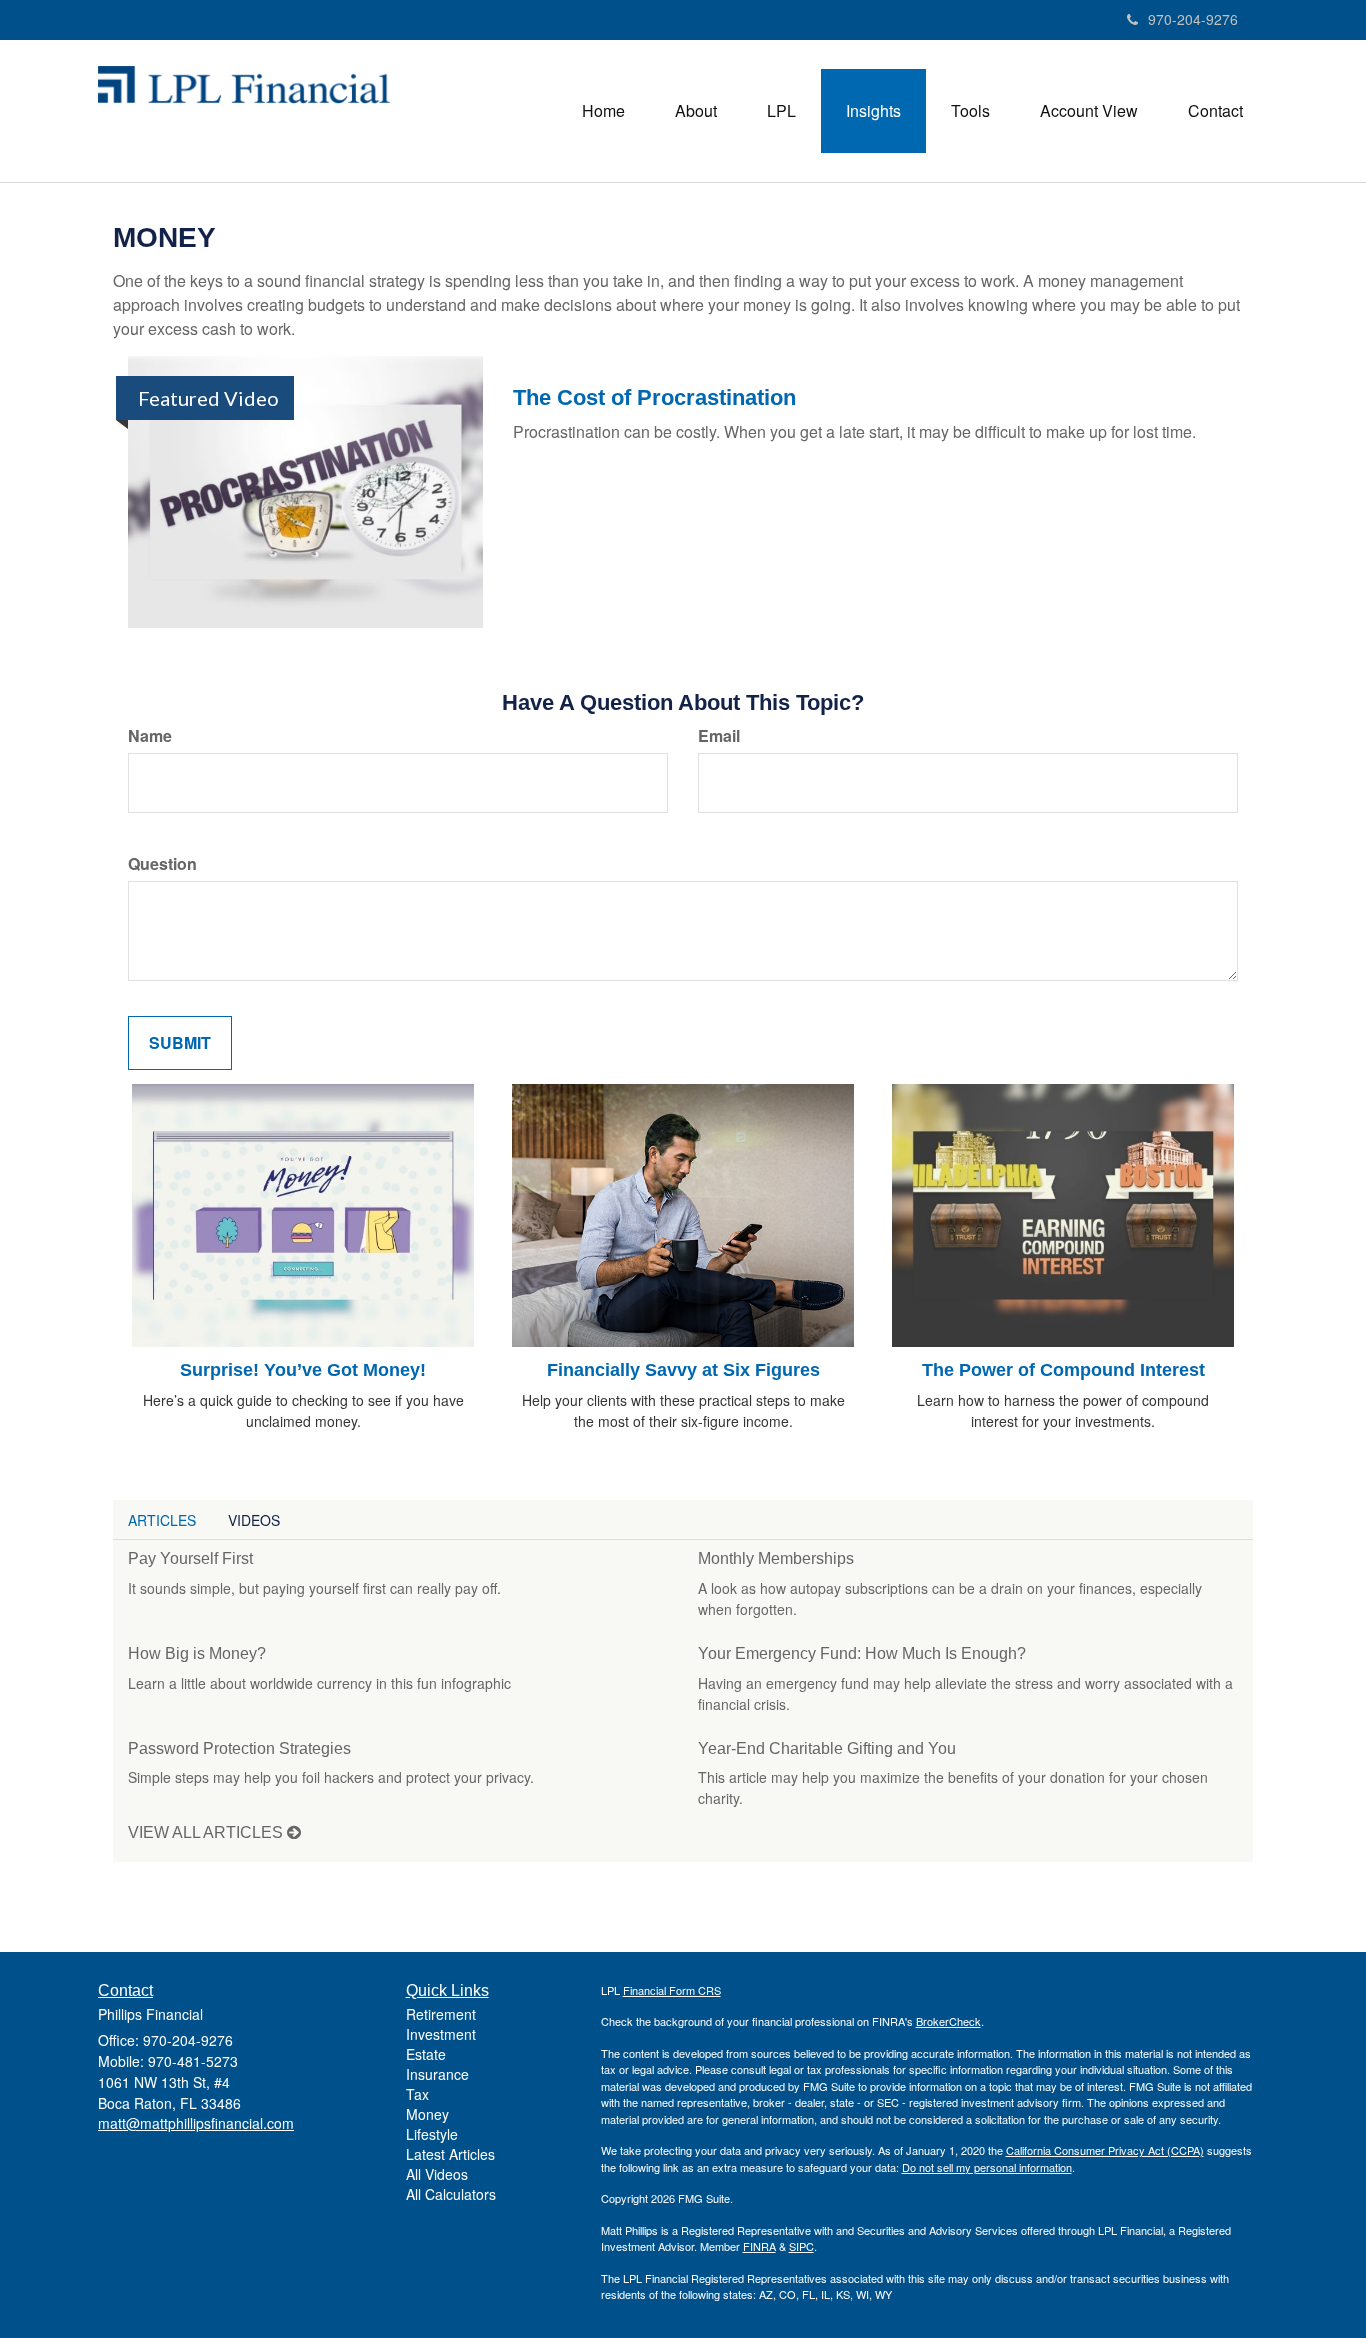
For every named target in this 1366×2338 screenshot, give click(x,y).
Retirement (441, 2014)
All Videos (437, 2174)
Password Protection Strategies (239, 1748)
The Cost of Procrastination (654, 397)
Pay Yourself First (190, 1558)
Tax (417, 2094)
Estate (426, 2054)
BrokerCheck (948, 2021)
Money (427, 2114)
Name (150, 736)
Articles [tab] (162, 1520)
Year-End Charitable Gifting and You (827, 1748)
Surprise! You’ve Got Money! (303, 1370)
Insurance (437, 2074)
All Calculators (451, 2194)
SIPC (801, 2246)
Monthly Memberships (776, 1558)
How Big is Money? (197, 1653)
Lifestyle (432, 2134)
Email (719, 736)
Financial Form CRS (672, 1990)
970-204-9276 (1193, 19)
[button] (696, 111)
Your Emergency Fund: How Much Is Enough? (862, 1653)
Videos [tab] (254, 1520)
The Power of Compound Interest (1063, 1370)
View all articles (207, 1832)
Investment (441, 2034)
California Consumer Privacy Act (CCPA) (1105, 2150)
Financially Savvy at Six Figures (683, 1370)
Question (162, 864)
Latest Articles (450, 2154)
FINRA (759, 2246)
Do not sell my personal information (987, 2167)
